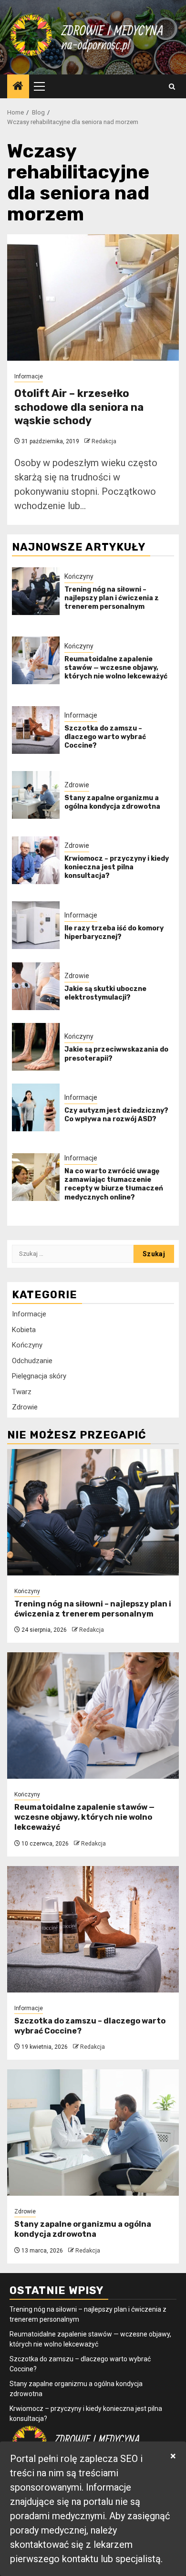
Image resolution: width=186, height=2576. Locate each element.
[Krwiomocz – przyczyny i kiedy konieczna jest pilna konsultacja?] (36, 860)
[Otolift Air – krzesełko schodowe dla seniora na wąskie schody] (93, 297)
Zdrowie (77, 785)
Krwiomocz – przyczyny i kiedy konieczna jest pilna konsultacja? (117, 867)
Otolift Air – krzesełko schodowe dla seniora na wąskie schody (79, 407)
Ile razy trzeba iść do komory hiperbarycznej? (114, 933)
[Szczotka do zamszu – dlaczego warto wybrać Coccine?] (36, 730)
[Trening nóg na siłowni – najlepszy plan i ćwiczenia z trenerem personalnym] (36, 591)
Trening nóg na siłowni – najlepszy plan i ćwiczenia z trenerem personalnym (112, 598)
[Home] (18, 87)
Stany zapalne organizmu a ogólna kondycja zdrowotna (112, 802)
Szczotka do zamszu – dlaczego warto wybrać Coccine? (105, 737)
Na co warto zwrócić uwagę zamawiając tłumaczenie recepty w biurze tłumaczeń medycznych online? (114, 1184)
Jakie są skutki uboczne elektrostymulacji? (105, 993)
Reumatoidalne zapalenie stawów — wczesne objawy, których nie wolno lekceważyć (116, 668)
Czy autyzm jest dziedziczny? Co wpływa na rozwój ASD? (116, 1115)
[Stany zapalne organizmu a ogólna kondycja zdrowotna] (36, 795)
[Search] (172, 87)
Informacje (29, 376)
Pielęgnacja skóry (39, 1376)
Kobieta (24, 1330)
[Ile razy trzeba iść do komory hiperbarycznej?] (36, 925)
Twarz (22, 1392)
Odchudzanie (32, 1361)
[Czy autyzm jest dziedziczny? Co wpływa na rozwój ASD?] (36, 1107)
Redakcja (104, 441)
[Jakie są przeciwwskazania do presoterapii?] (36, 1047)
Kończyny (79, 576)
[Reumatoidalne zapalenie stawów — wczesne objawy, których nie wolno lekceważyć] (36, 660)
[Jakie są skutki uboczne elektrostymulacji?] (36, 986)
